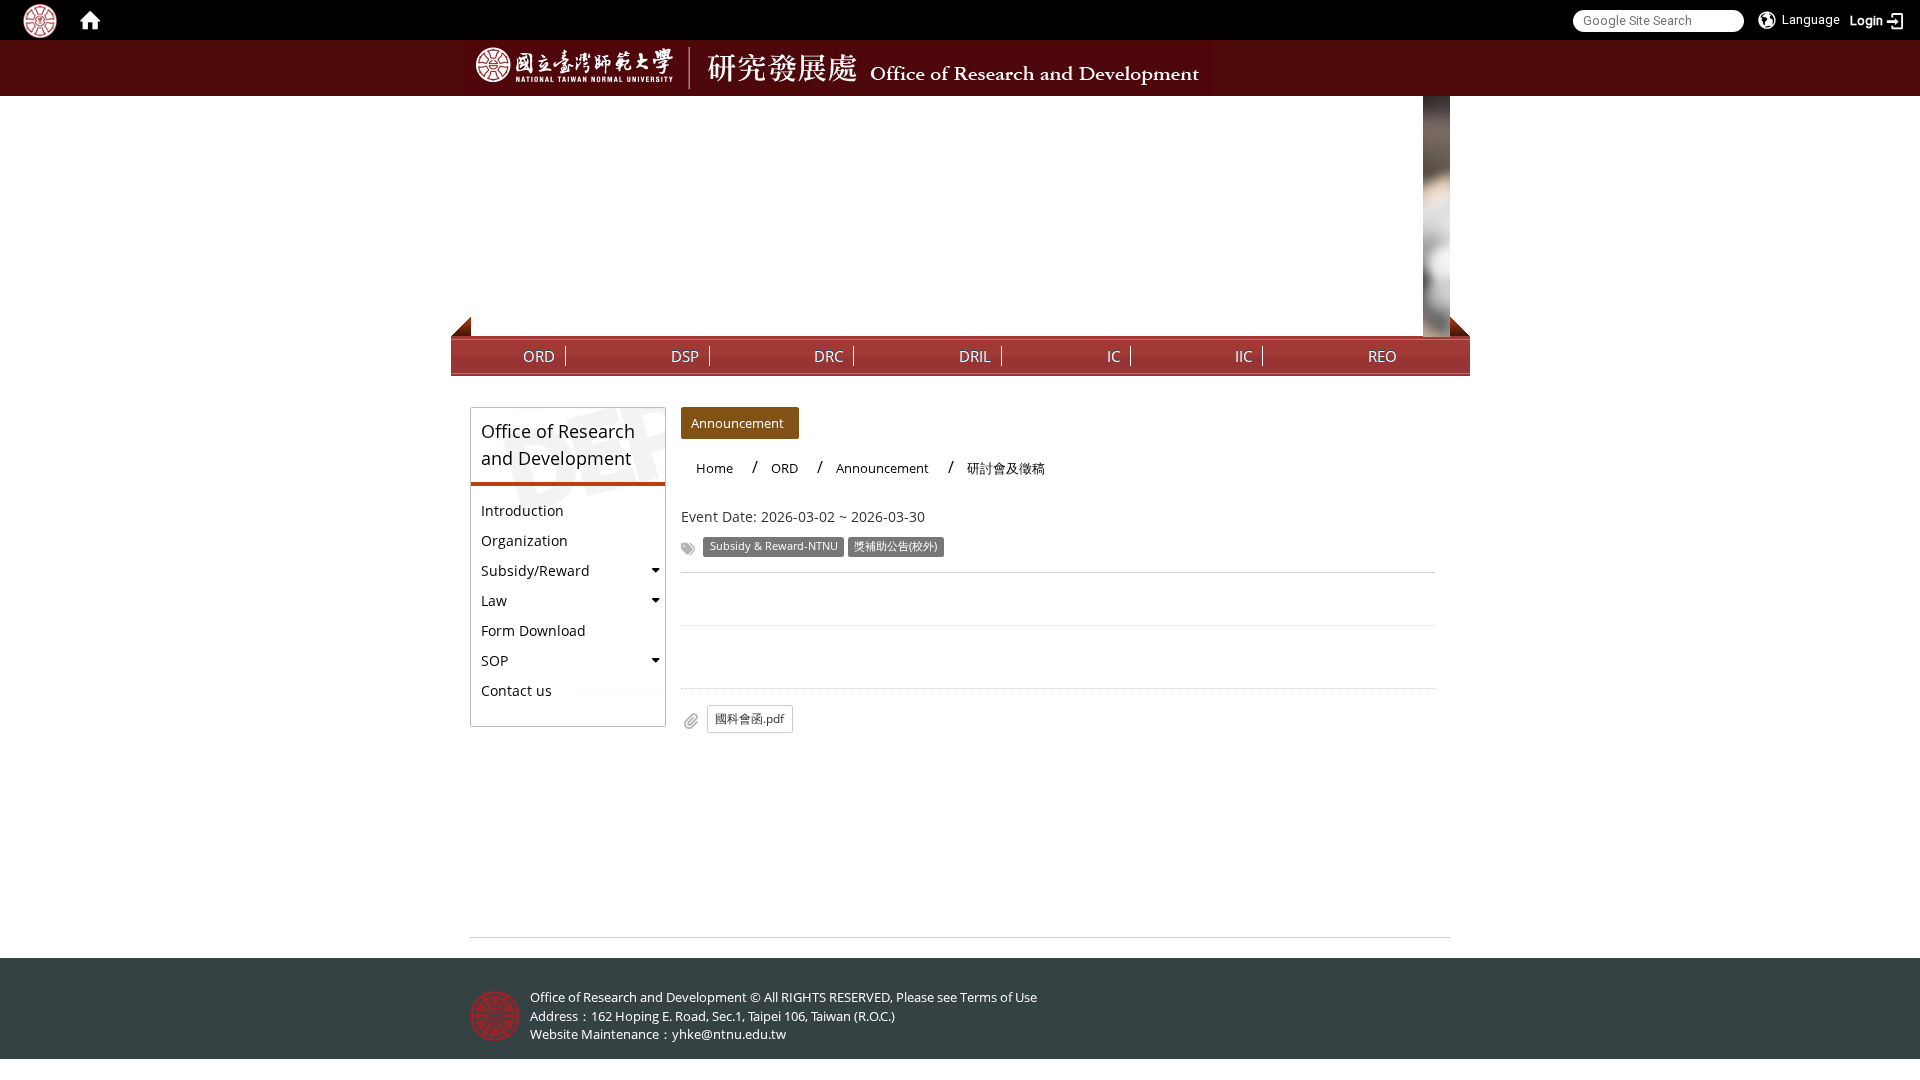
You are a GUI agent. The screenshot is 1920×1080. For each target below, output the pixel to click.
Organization (524, 540)
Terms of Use (998, 997)
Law (494, 600)
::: (1432, 111)
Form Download (533, 630)
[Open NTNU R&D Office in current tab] (574, 65)
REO (1382, 356)
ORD (539, 356)
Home (714, 468)
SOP (494, 660)
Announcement (737, 423)
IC (1113, 356)
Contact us (516, 690)
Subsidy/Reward (535, 570)
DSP (685, 356)
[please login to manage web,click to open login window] (40, 20)
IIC (1243, 356)
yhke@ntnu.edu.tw (729, 1034)
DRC (828, 356)
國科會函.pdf (749, 718)
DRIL (975, 356)
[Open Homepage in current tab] (90, 20)
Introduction (522, 510)
